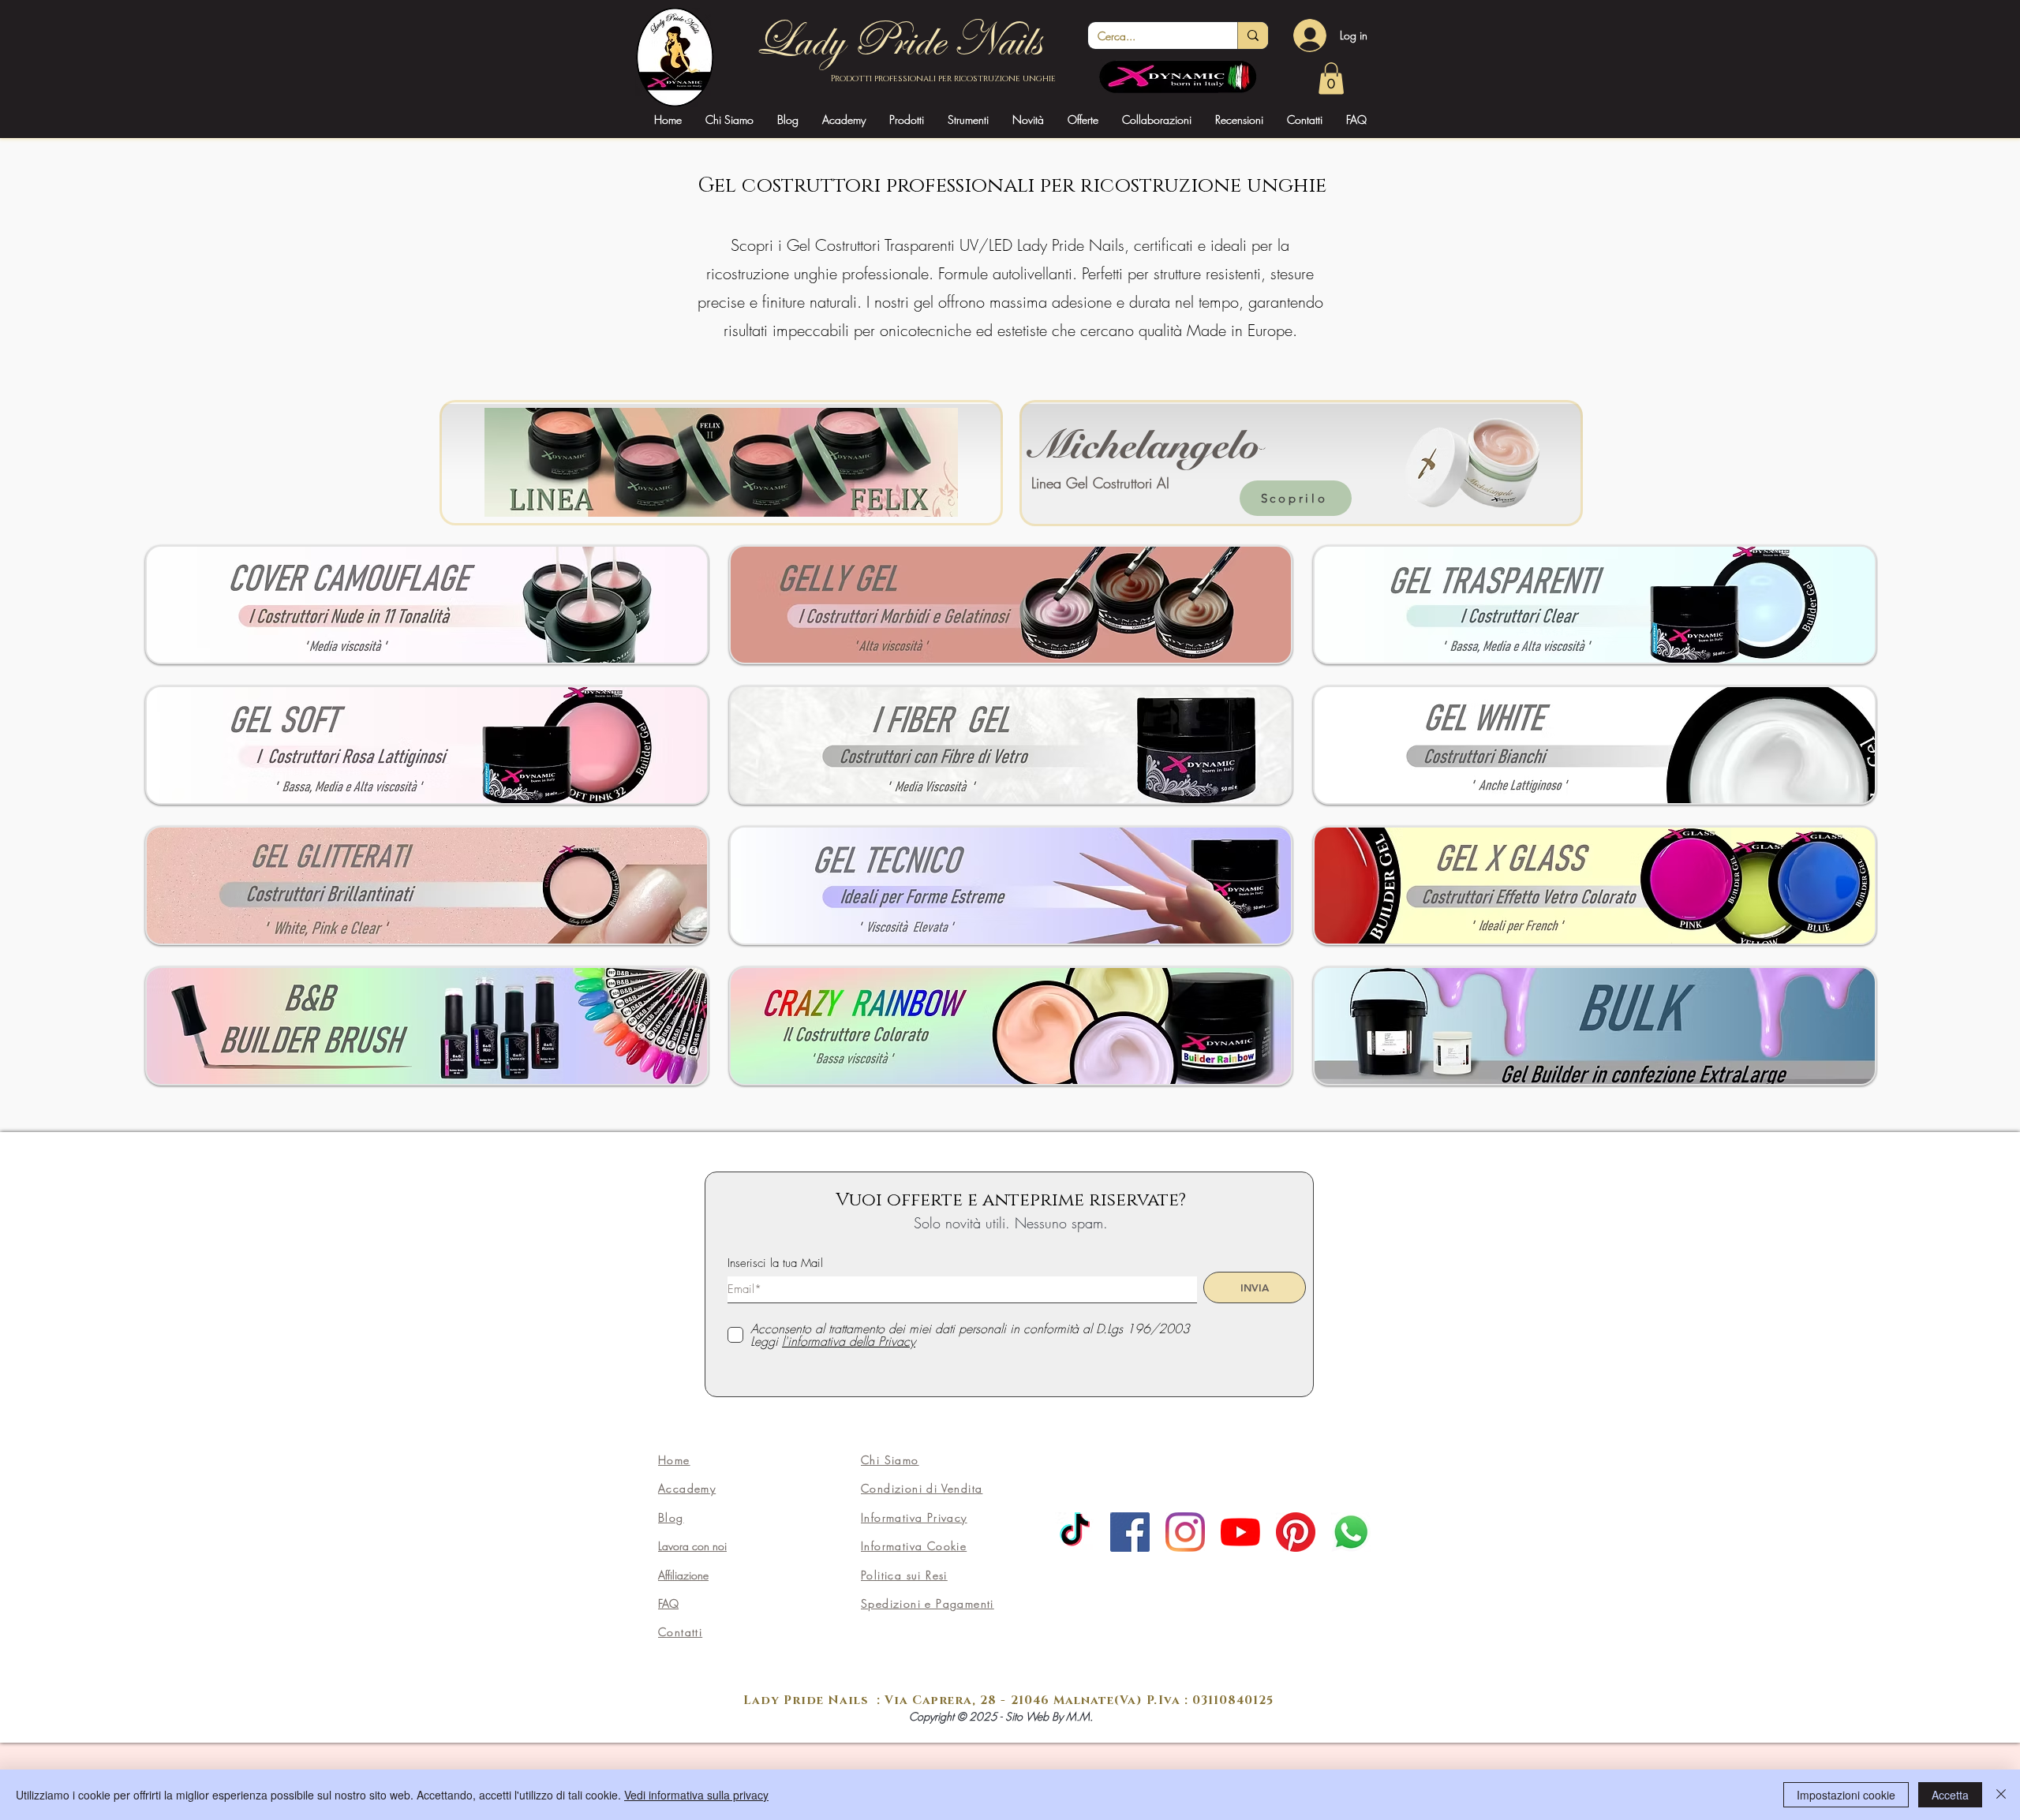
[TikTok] (1075, 1532)
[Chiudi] (2001, 1795)
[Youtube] (1240, 1532)
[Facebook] (1130, 1532)
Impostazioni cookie (1846, 1795)
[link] (1331, 78)
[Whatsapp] (1351, 1532)
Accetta (1950, 1795)
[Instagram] (1185, 1532)
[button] (844, 120)
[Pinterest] (1296, 1532)
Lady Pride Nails (897, 40)
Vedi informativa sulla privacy (696, 1795)
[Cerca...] (1253, 36)
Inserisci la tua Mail (775, 1263)
